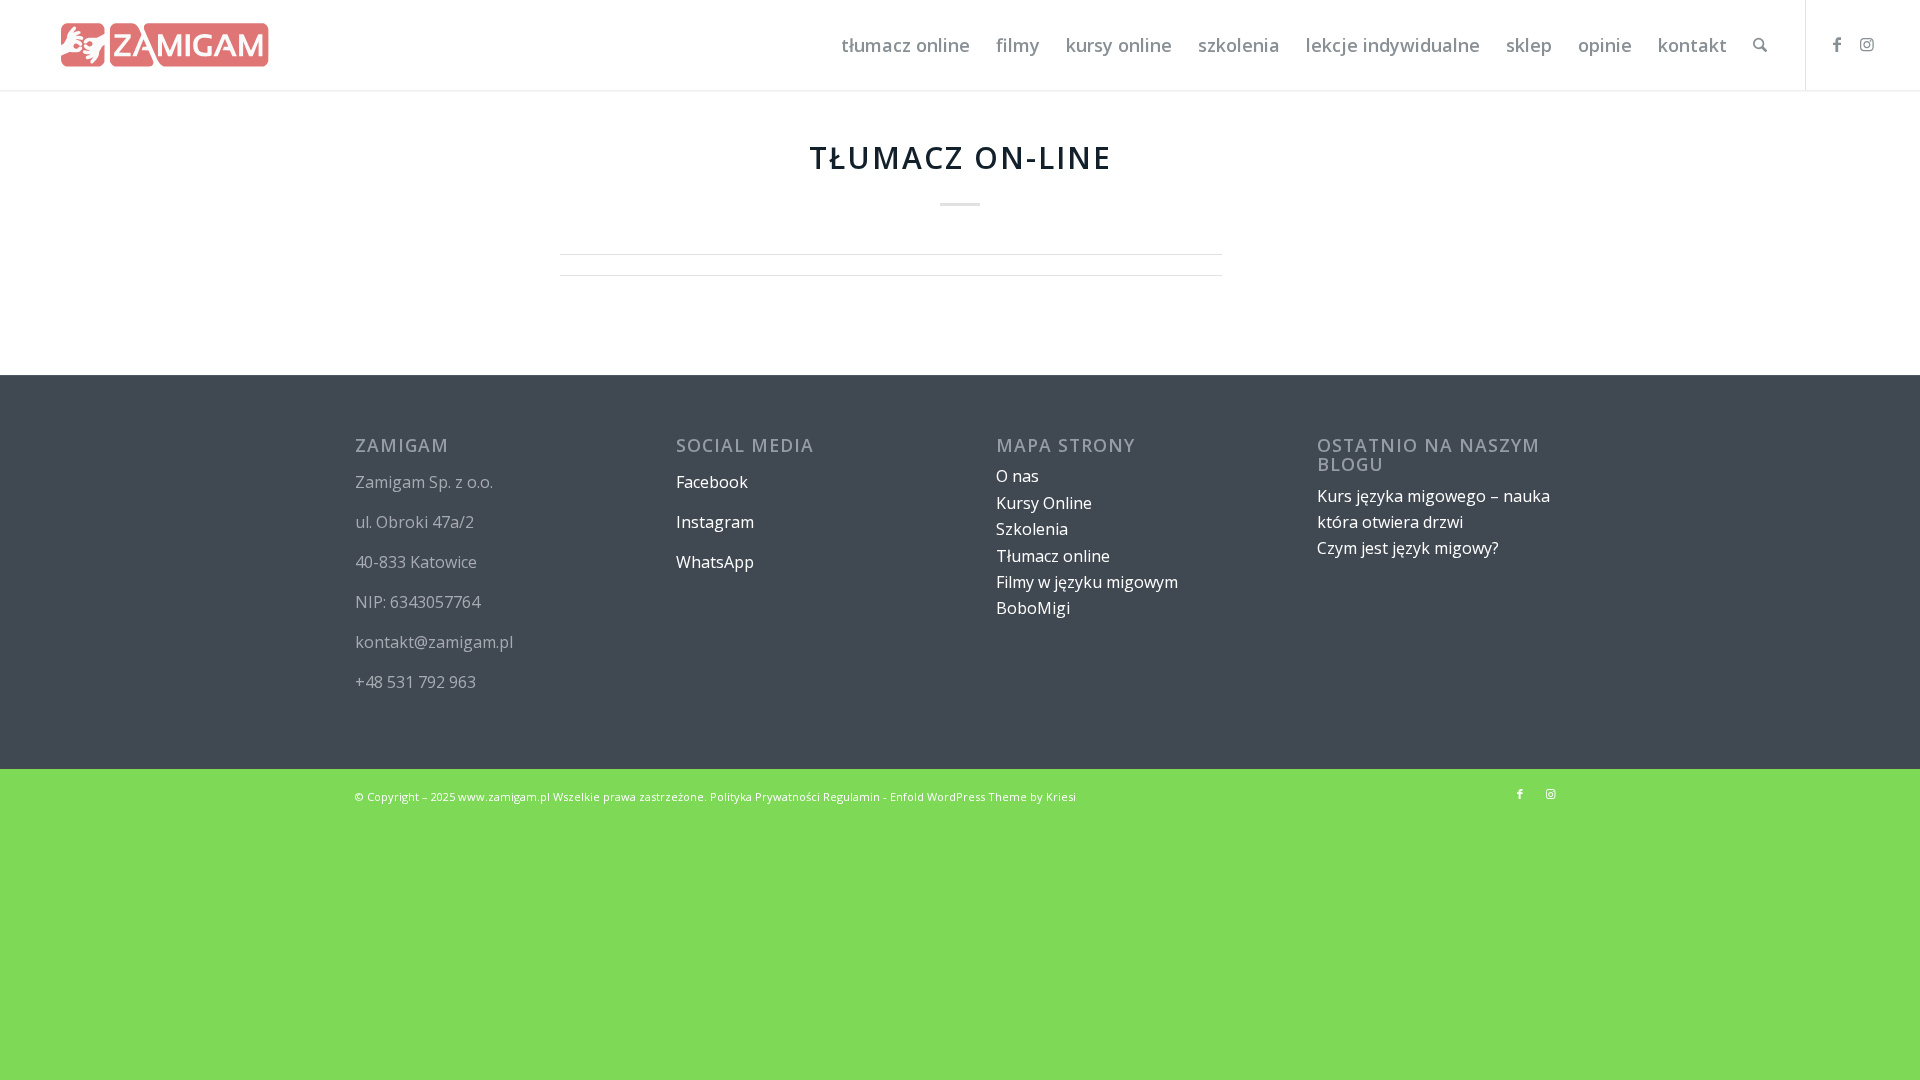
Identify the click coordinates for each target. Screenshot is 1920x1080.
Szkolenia (1032, 529)
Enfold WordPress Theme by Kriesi (983, 796)
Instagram (715, 522)
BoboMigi (1033, 608)
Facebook (712, 482)
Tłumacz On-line (960, 157)
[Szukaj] (1760, 45)
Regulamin (851, 796)
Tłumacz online (1053, 556)
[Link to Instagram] (1867, 44)
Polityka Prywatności (765, 796)
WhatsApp (715, 562)
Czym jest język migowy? (1408, 548)
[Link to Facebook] (1837, 44)
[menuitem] (905, 45)
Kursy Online (1044, 503)
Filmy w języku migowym (1087, 582)
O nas (1017, 476)
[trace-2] (164, 45)
